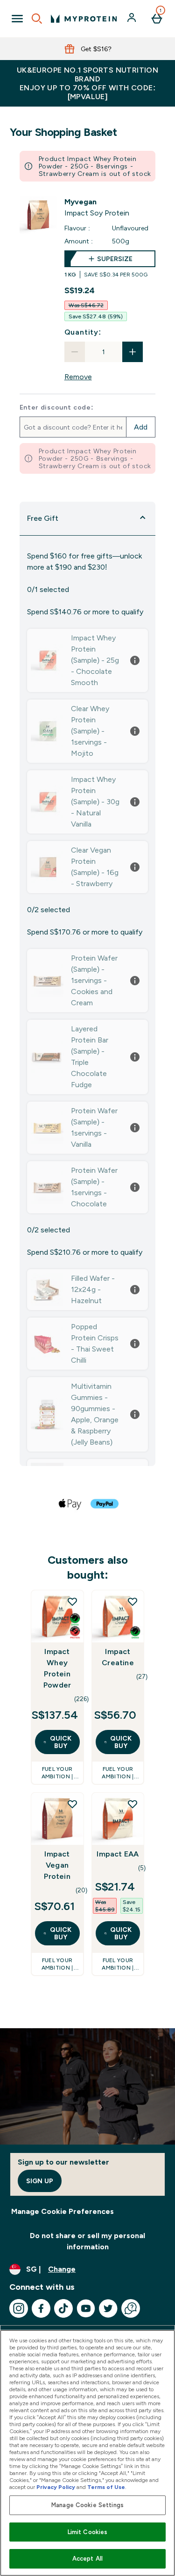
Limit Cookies (88, 2532)
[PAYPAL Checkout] (105, 1504)
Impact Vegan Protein (57, 1865)
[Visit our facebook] (41, 2308)
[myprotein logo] (84, 19)
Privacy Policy (56, 2487)
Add (141, 427)
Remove (78, 377)
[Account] (133, 19)
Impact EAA (118, 1854)
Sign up (40, 2181)
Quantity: (83, 332)
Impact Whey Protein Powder (57, 1668)
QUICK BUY (61, 1742)
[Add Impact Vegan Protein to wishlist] (72, 1804)
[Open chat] (131, 2308)
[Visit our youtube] (86, 2308)
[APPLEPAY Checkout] (70, 1504)
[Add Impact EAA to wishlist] (133, 1804)
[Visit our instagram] (19, 2308)
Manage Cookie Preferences (63, 2211)
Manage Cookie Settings (87, 2505)
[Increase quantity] (133, 352)
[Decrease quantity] (75, 352)
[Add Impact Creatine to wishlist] (133, 1601)
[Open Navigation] (17, 19)
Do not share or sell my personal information (87, 2241)
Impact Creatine (118, 1657)
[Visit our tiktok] (63, 2308)
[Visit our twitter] (108, 2308)
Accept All (87, 2559)
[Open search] (37, 19)
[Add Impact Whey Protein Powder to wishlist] (72, 1601)
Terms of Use (106, 2487)
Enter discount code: (57, 407)
